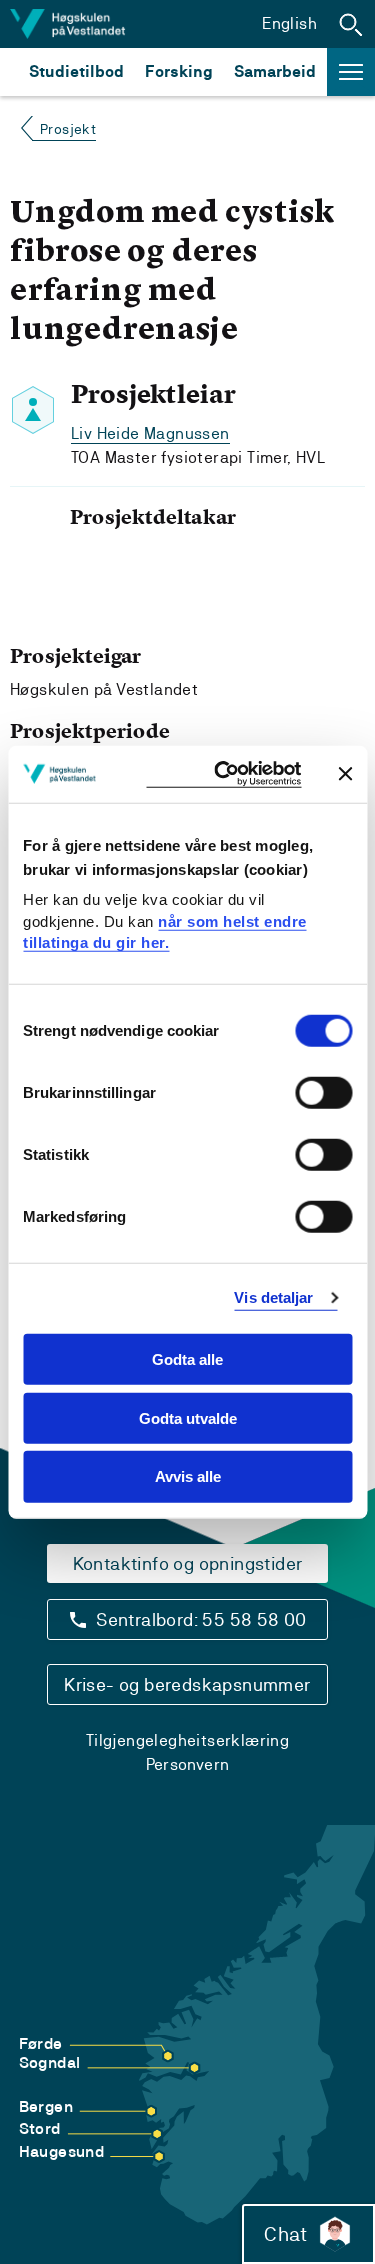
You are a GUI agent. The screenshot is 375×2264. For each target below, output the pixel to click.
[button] (351, 24)
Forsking (179, 71)
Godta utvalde (188, 1417)
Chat (285, 2234)
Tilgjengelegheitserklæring (187, 1740)
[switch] (323, 1093)
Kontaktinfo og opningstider (188, 1563)
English (289, 23)
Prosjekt (68, 129)
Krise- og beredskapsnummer (187, 1684)
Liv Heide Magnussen (150, 433)
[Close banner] (345, 774)
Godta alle (187, 1359)
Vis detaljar (273, 1297)
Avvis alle (188, 1476)
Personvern (188, 1764)
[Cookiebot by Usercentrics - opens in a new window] (223, 774)
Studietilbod (76, 71)
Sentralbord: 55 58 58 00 (201, 1619)
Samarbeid (275, 71)
